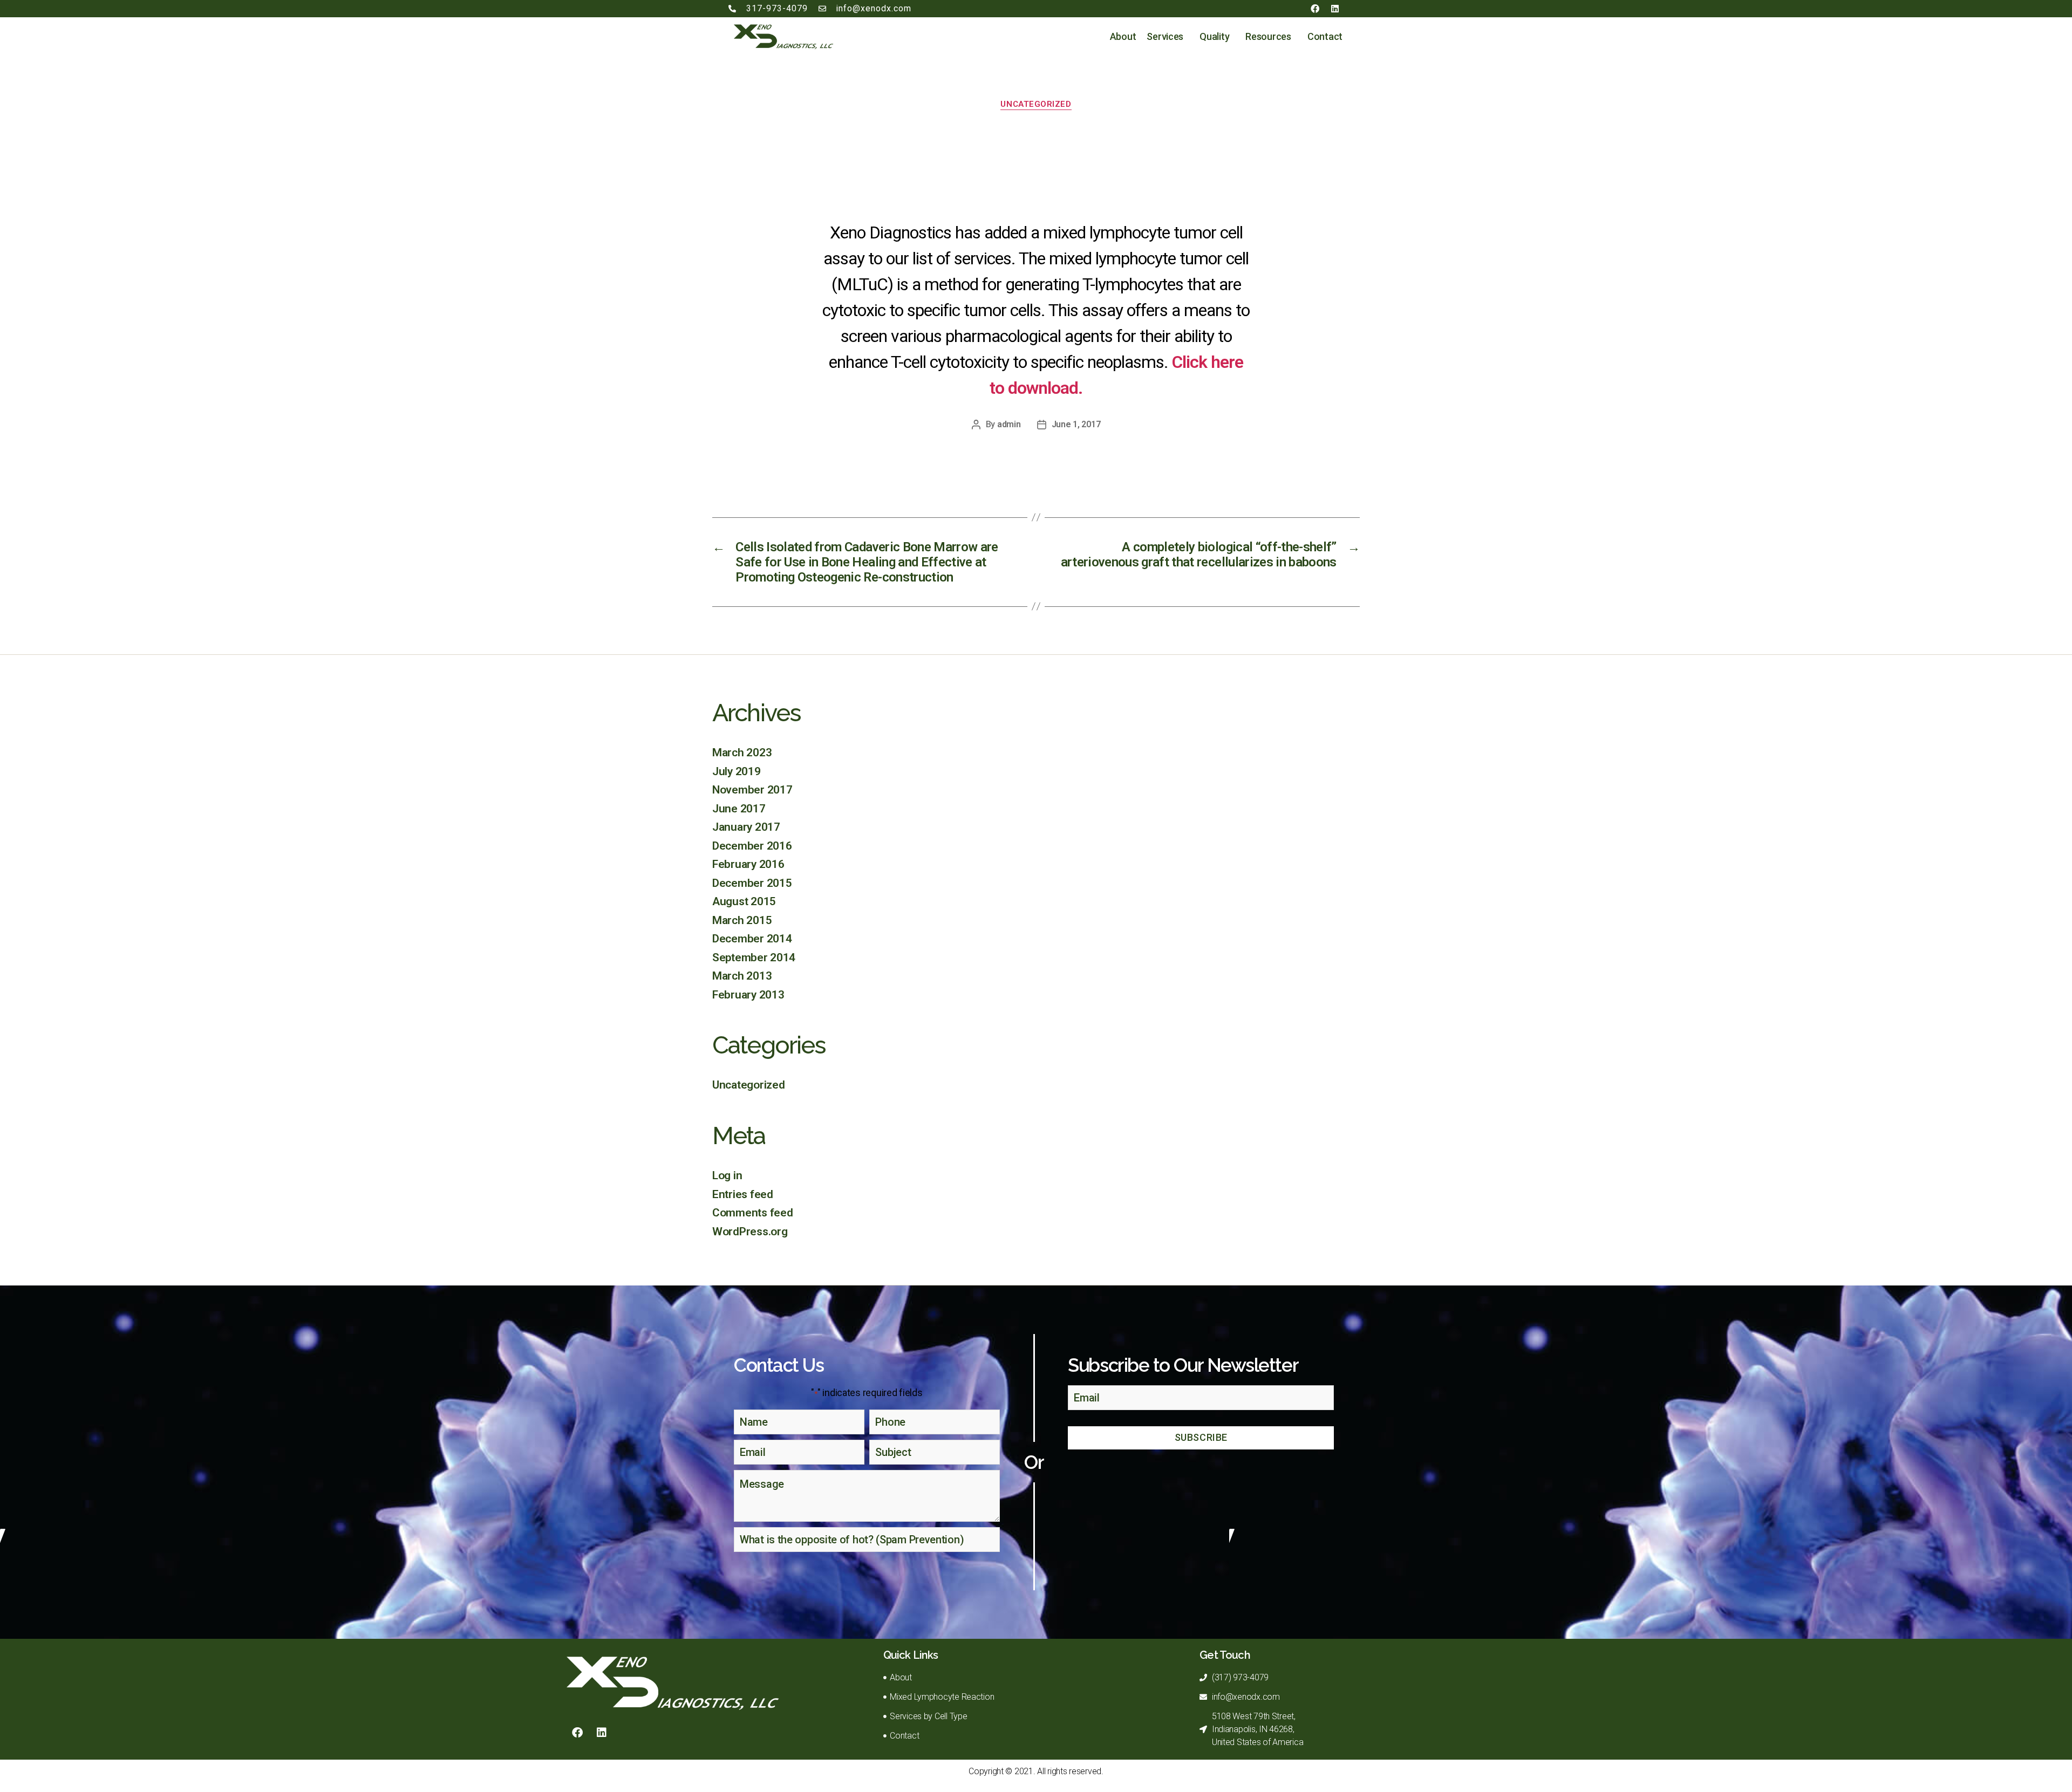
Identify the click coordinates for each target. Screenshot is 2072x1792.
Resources (1268, 36)
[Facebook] (1315, 9)
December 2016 (752, 846)
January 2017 (746, 827)
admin (1009, 424)
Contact (1325, 36)
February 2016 (748, 864)
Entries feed (743, 1194)
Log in (727, 1175)
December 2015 (752, 883)
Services (1165, 36)
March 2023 (742, 753)
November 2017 (752, 790)
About (1123, 36)
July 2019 (737, 771)
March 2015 (742, 920)
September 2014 (754, 957)
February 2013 (748, 995)
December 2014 (752, 939)
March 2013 (742, 976)
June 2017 (739, 809)
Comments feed (753, 1213)
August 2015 (744, 901)
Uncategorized (1036, 104)
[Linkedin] (1335, 9)
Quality (1214, 36)
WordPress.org (750, 1232)
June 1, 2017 (1076, 424)
